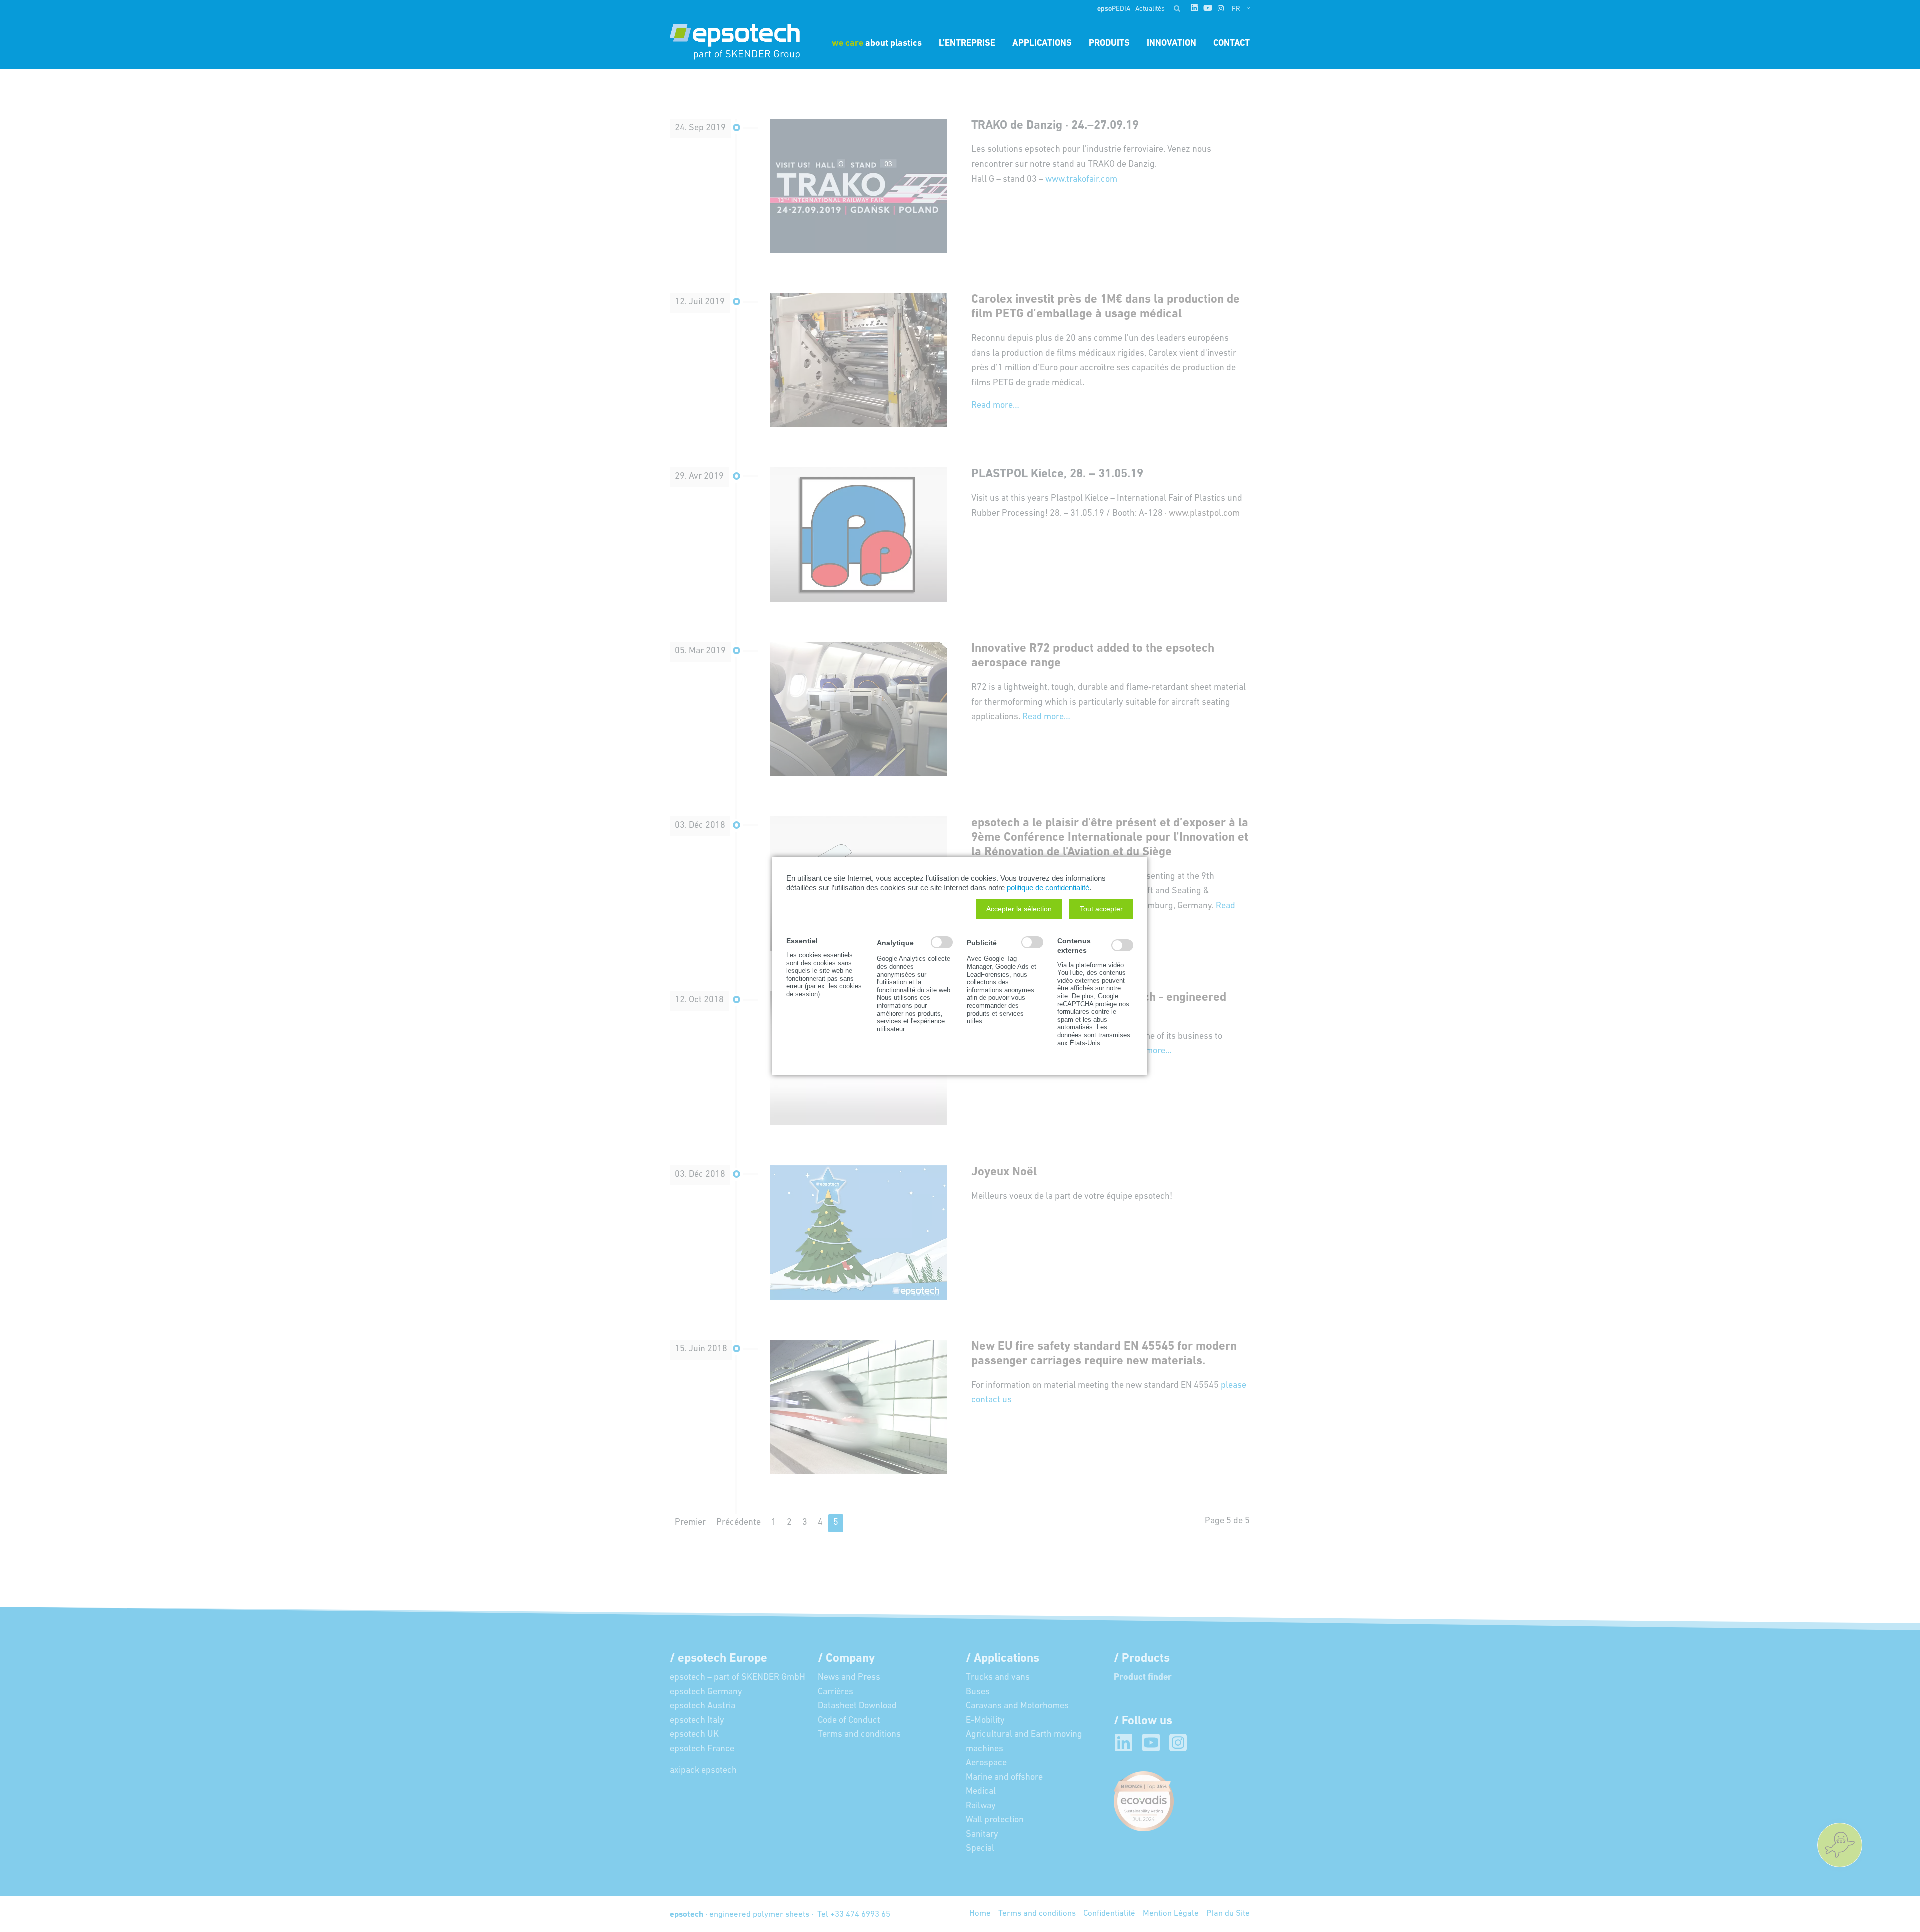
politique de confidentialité (1048, 888)
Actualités (1150, 9)
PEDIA (1114, 9)
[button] (1019, 909)
